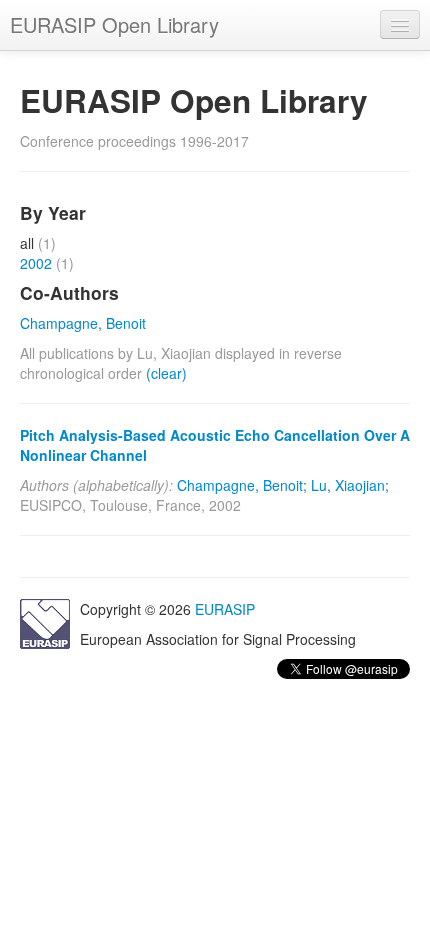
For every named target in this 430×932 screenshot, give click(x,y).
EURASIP (225, 609)
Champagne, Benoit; (242, 485)
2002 (36, 263)
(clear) (166, 373)
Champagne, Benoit (83, 323)
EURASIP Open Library (114, 24)
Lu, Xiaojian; (350, 485)
